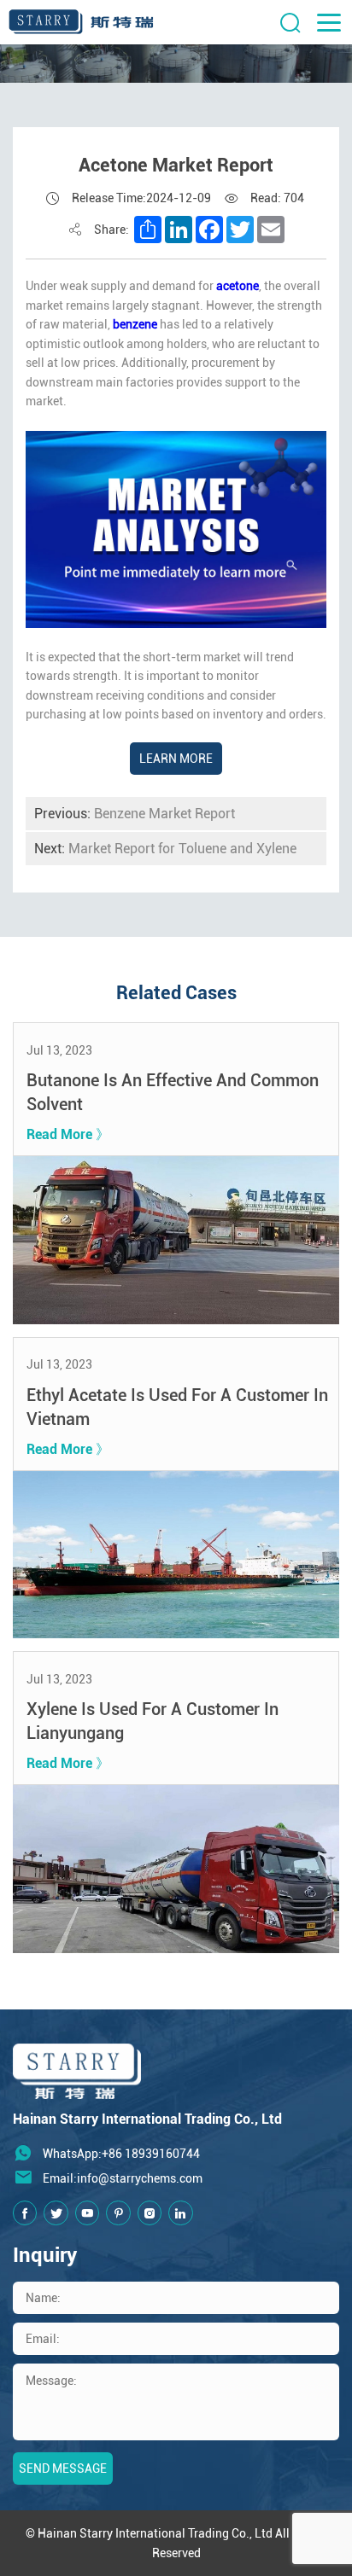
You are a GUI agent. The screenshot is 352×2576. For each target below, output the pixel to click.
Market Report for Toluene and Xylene (165, 849)
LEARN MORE (176, 759)
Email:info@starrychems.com (123, 2178)
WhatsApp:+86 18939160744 (121, 2154)
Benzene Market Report (135, 814)
